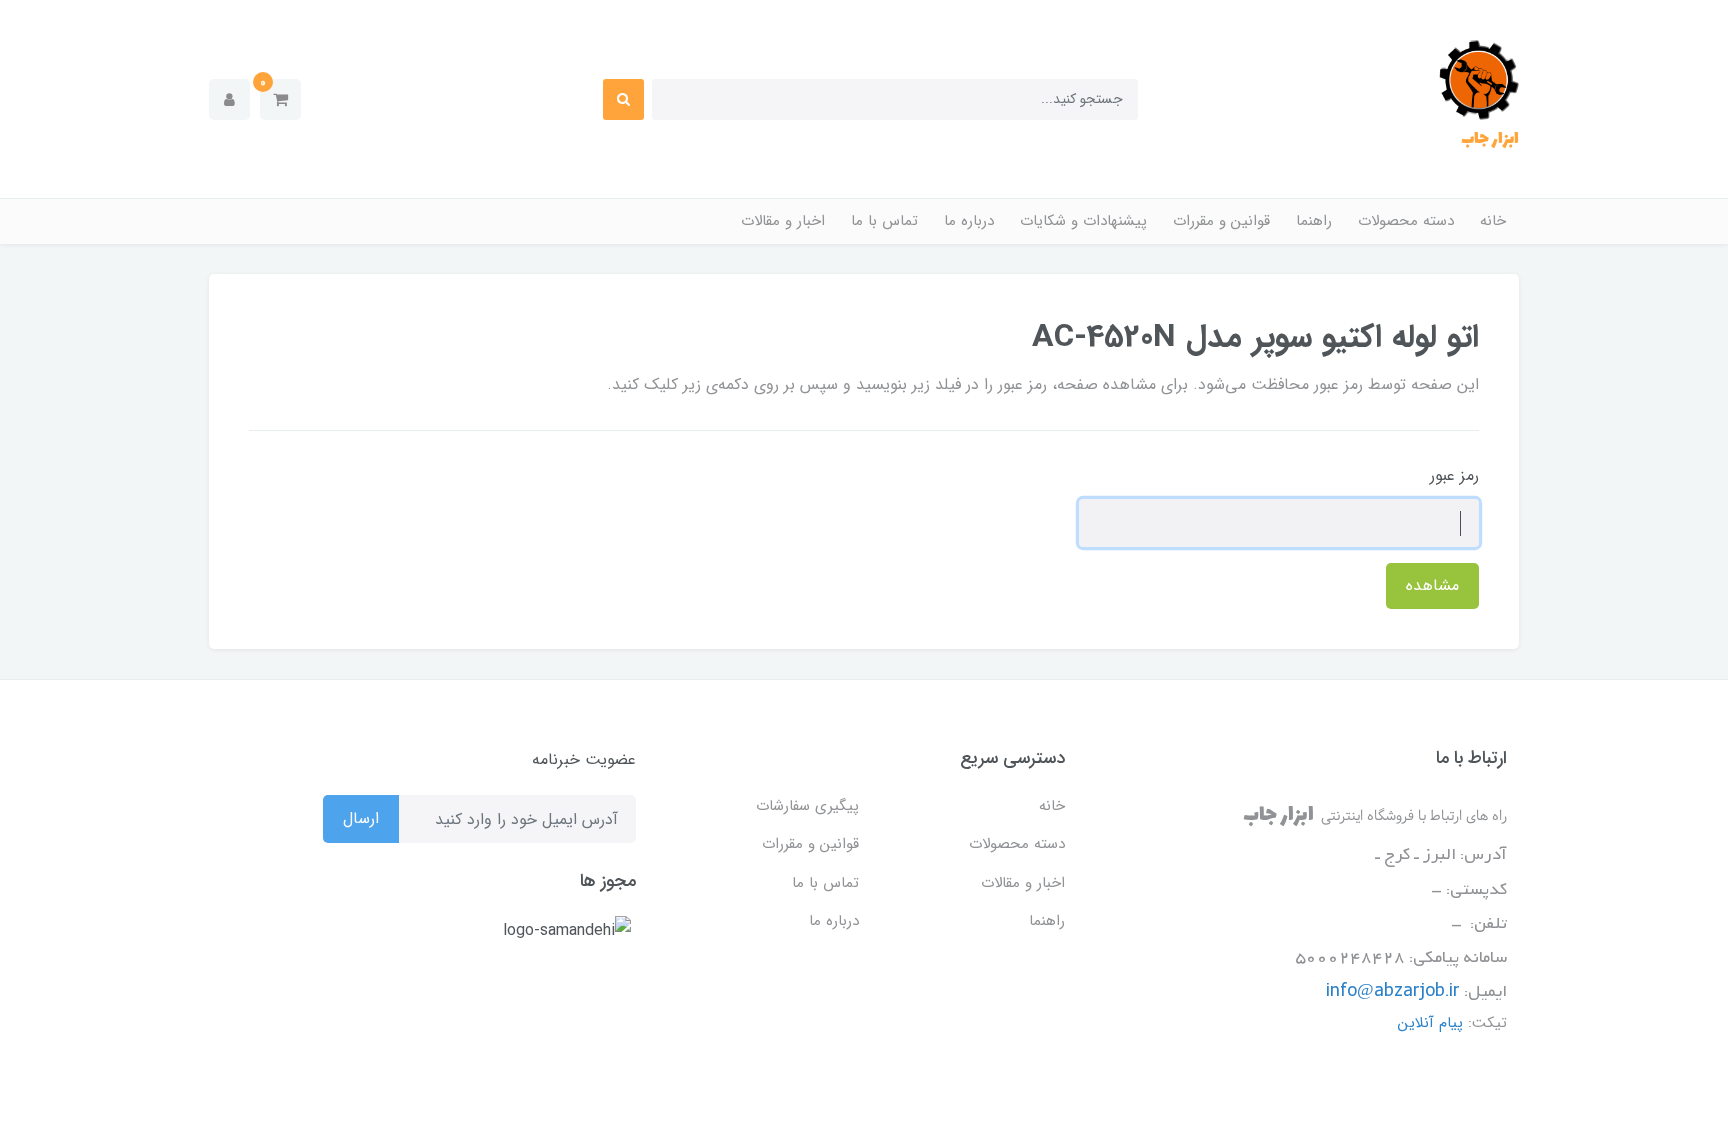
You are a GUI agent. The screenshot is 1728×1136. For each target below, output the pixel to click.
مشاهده (1432, 585)
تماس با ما (884, 221)
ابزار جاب (1490, 139)
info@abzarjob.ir (1393, 992)
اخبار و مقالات (783, 221)
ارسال (361, 818)
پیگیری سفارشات (807, 806)
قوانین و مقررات (1221, 221)
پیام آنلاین (1430, 1023)
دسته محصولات (1406, 221)
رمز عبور (1454, 475)
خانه (1493, 221)
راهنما (1314, 221)
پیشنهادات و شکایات (1083, 221)
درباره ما (969, 221)
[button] (280, 99)
